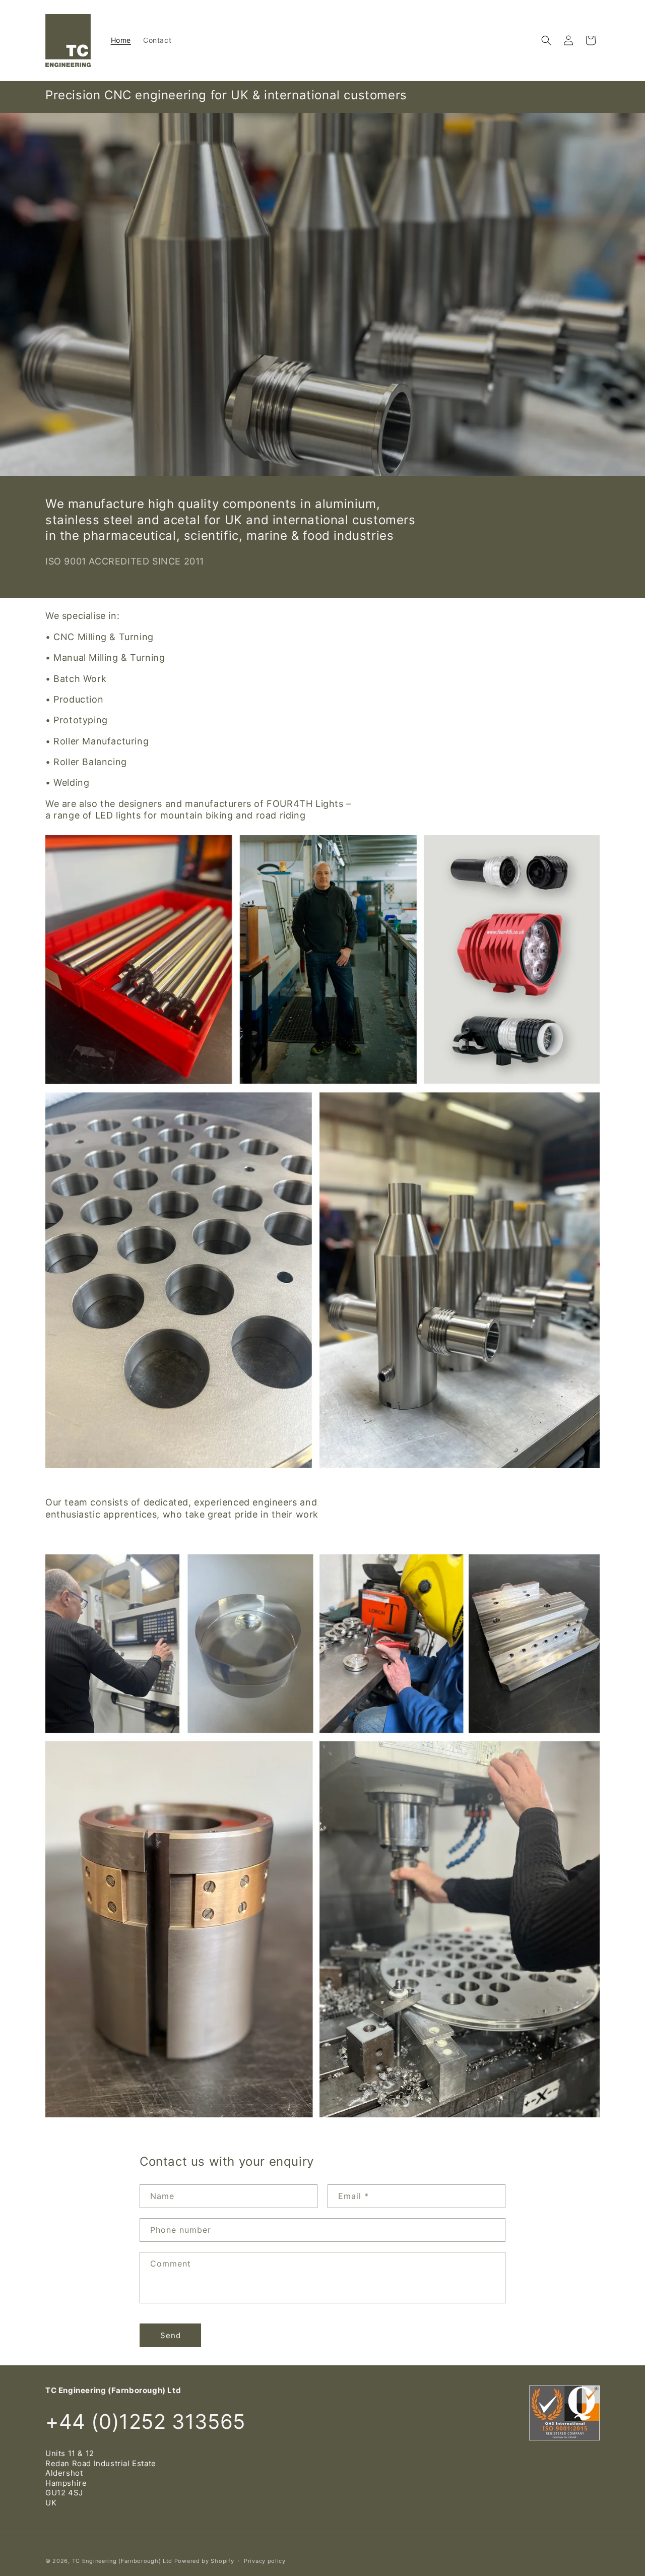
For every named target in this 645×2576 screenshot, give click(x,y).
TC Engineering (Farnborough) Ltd (122, 2561)
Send (171, 2335)
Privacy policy (265, 2561)
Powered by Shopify (204, 2561)
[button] (546, 40)
